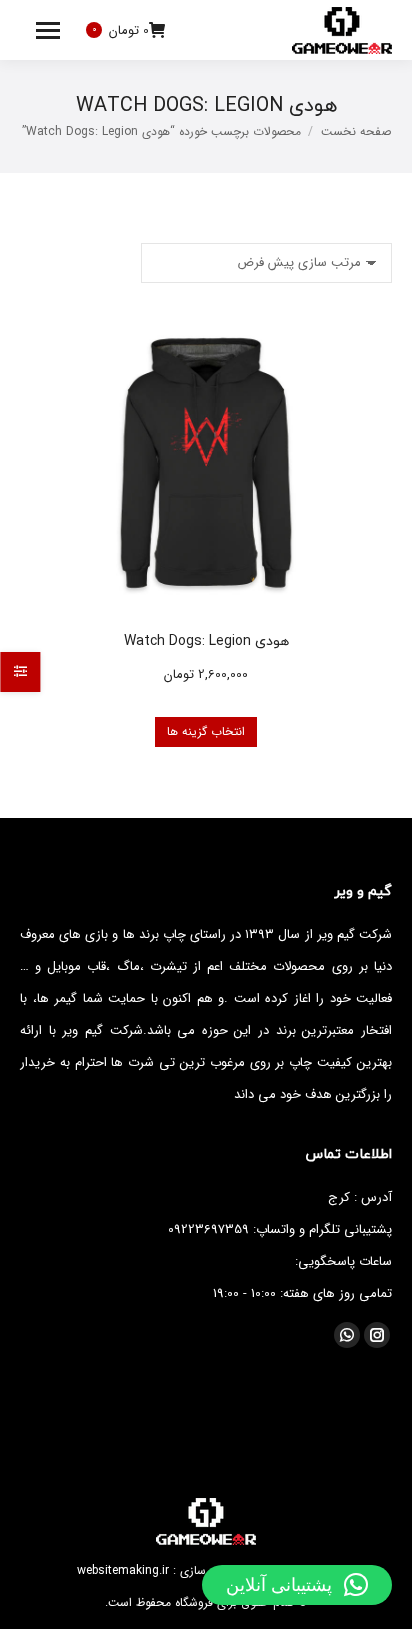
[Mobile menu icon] (48, 30)
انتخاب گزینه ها (206, 731)
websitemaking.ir (123, 1570)
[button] (297, 1585)
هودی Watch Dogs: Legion (206, 640)
